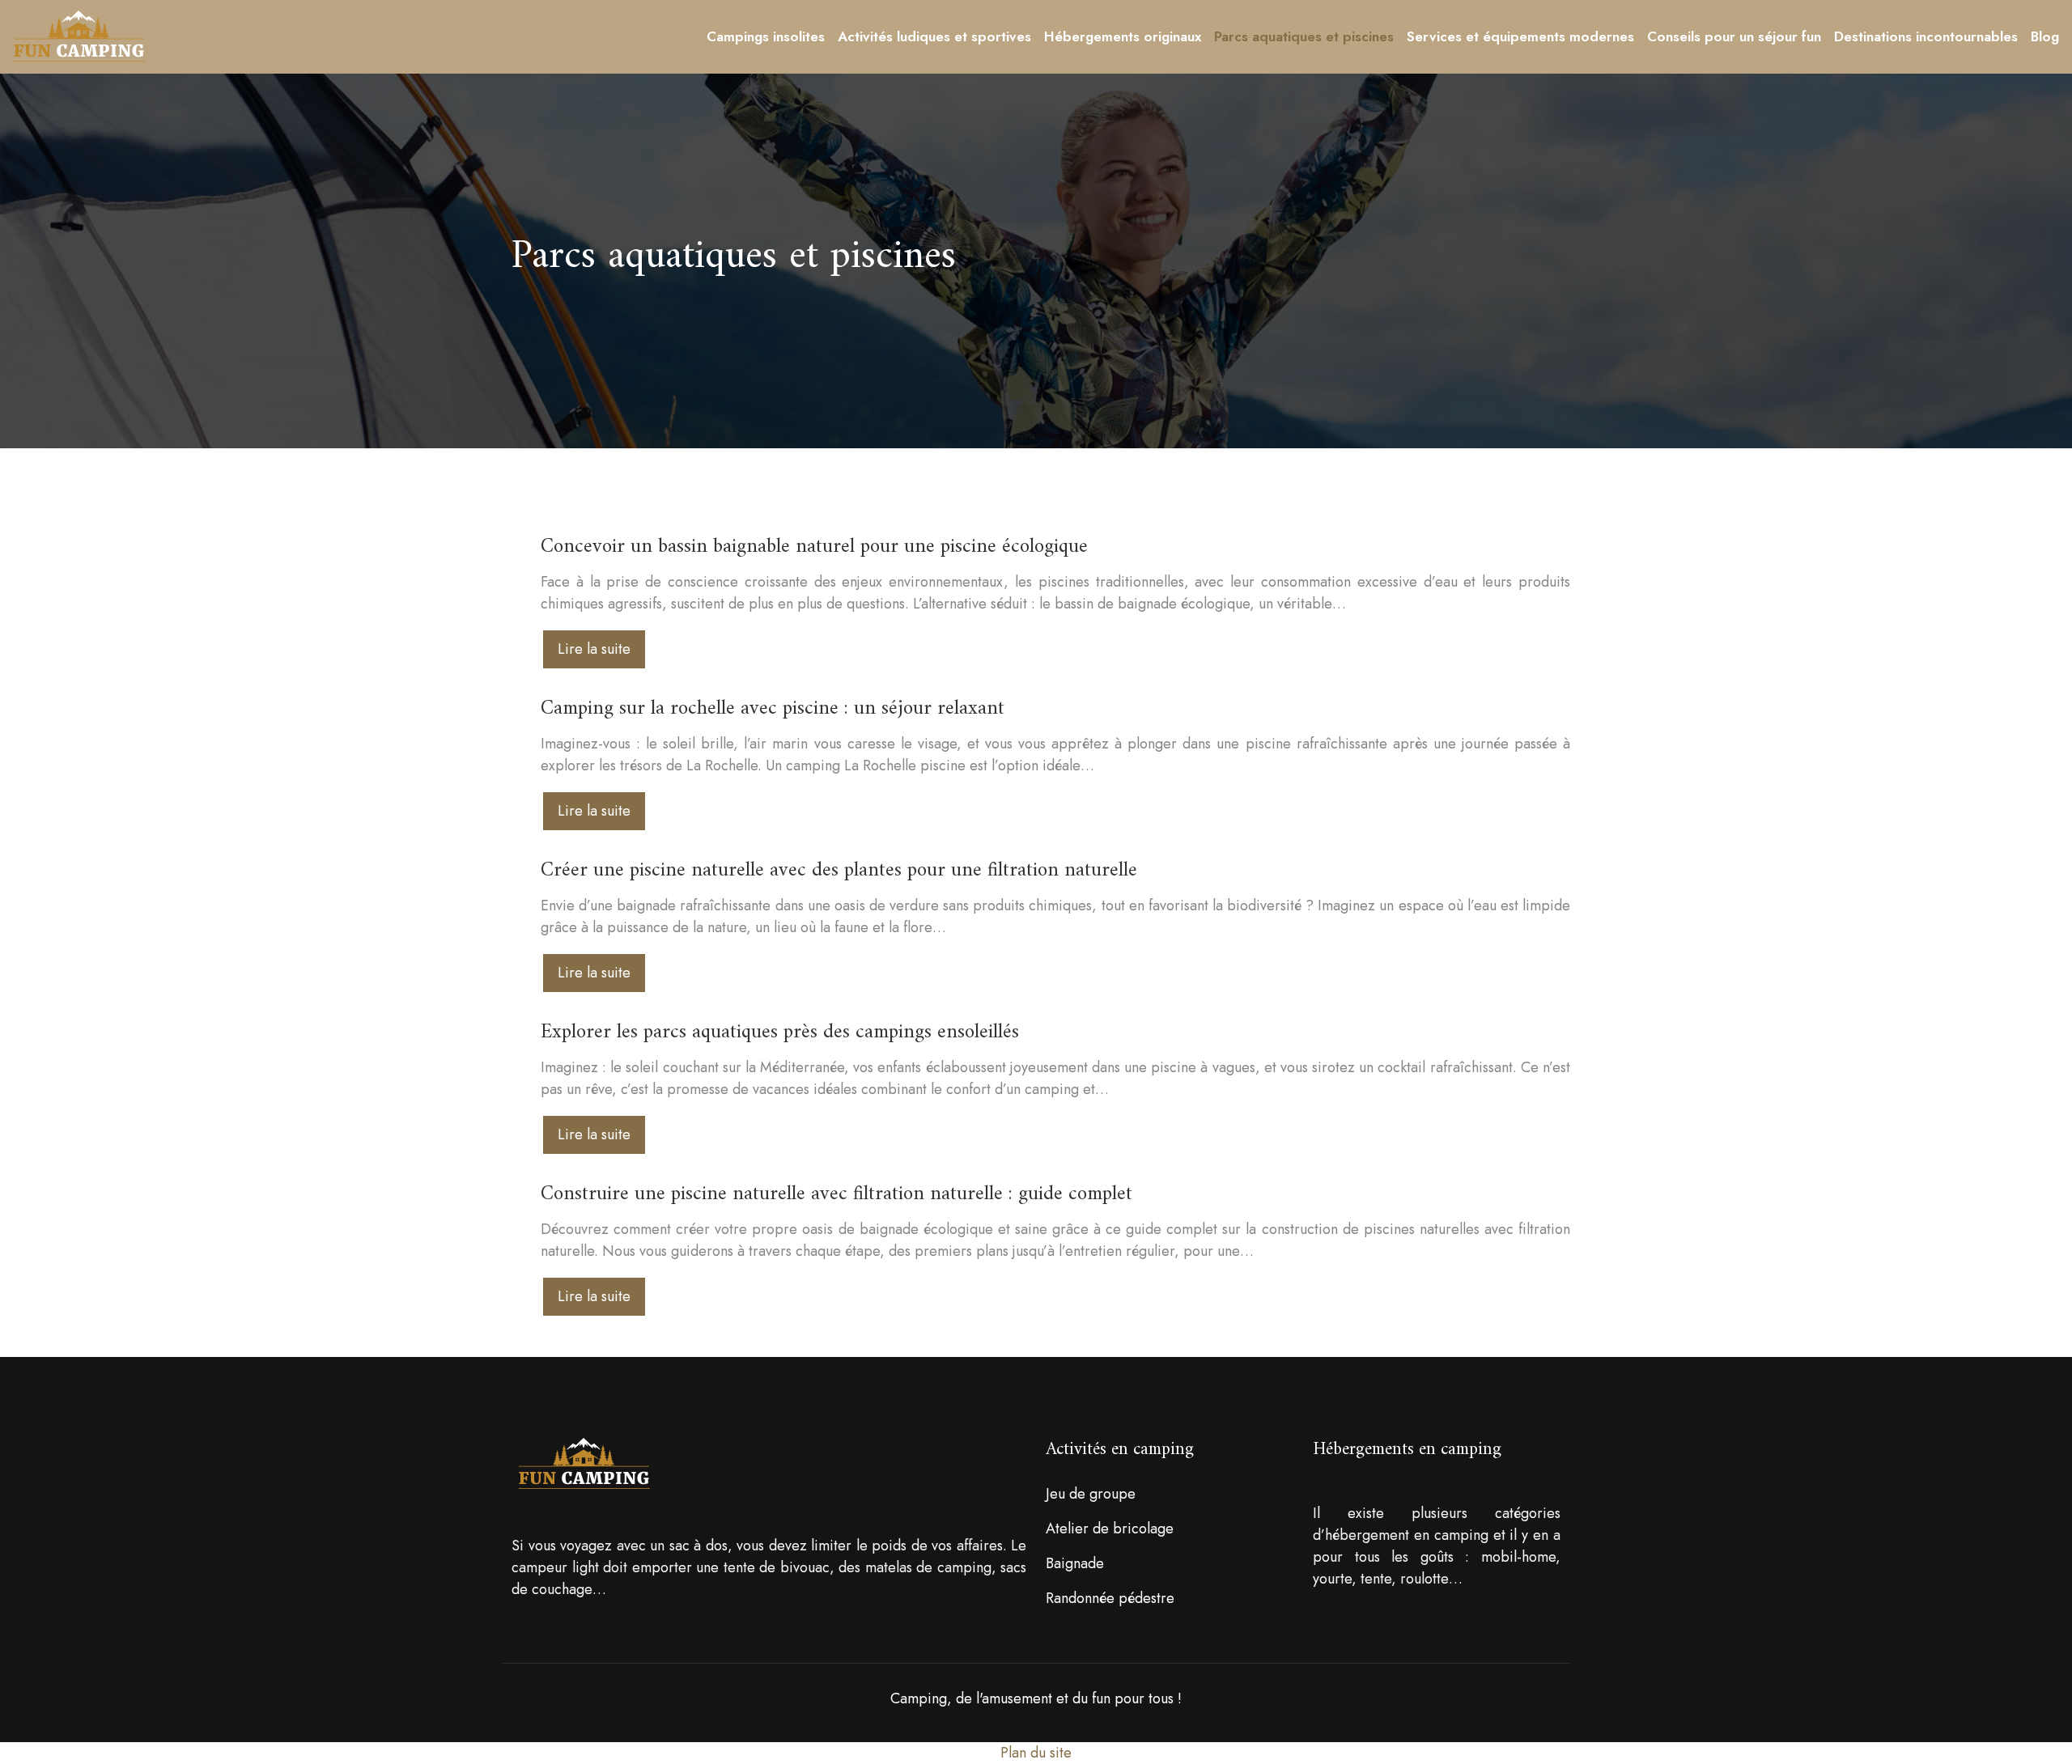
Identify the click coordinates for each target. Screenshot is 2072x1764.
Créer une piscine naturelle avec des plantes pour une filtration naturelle (839, 871)
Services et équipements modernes (1520, 36)
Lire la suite (594, 649)
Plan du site (1036, 1753)
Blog (2045, 36)
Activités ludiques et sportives (934, 36)
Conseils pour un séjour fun (1734, 36)
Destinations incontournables (1926, 36)
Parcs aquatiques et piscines (1304, 36)
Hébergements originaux (1123, 36)
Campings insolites (766, 36)
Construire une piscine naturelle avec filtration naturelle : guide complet (836, 1194)
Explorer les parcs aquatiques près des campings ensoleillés (780, 1033)
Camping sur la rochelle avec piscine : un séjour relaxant (773, 709)
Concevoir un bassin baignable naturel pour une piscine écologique (814, 547)
